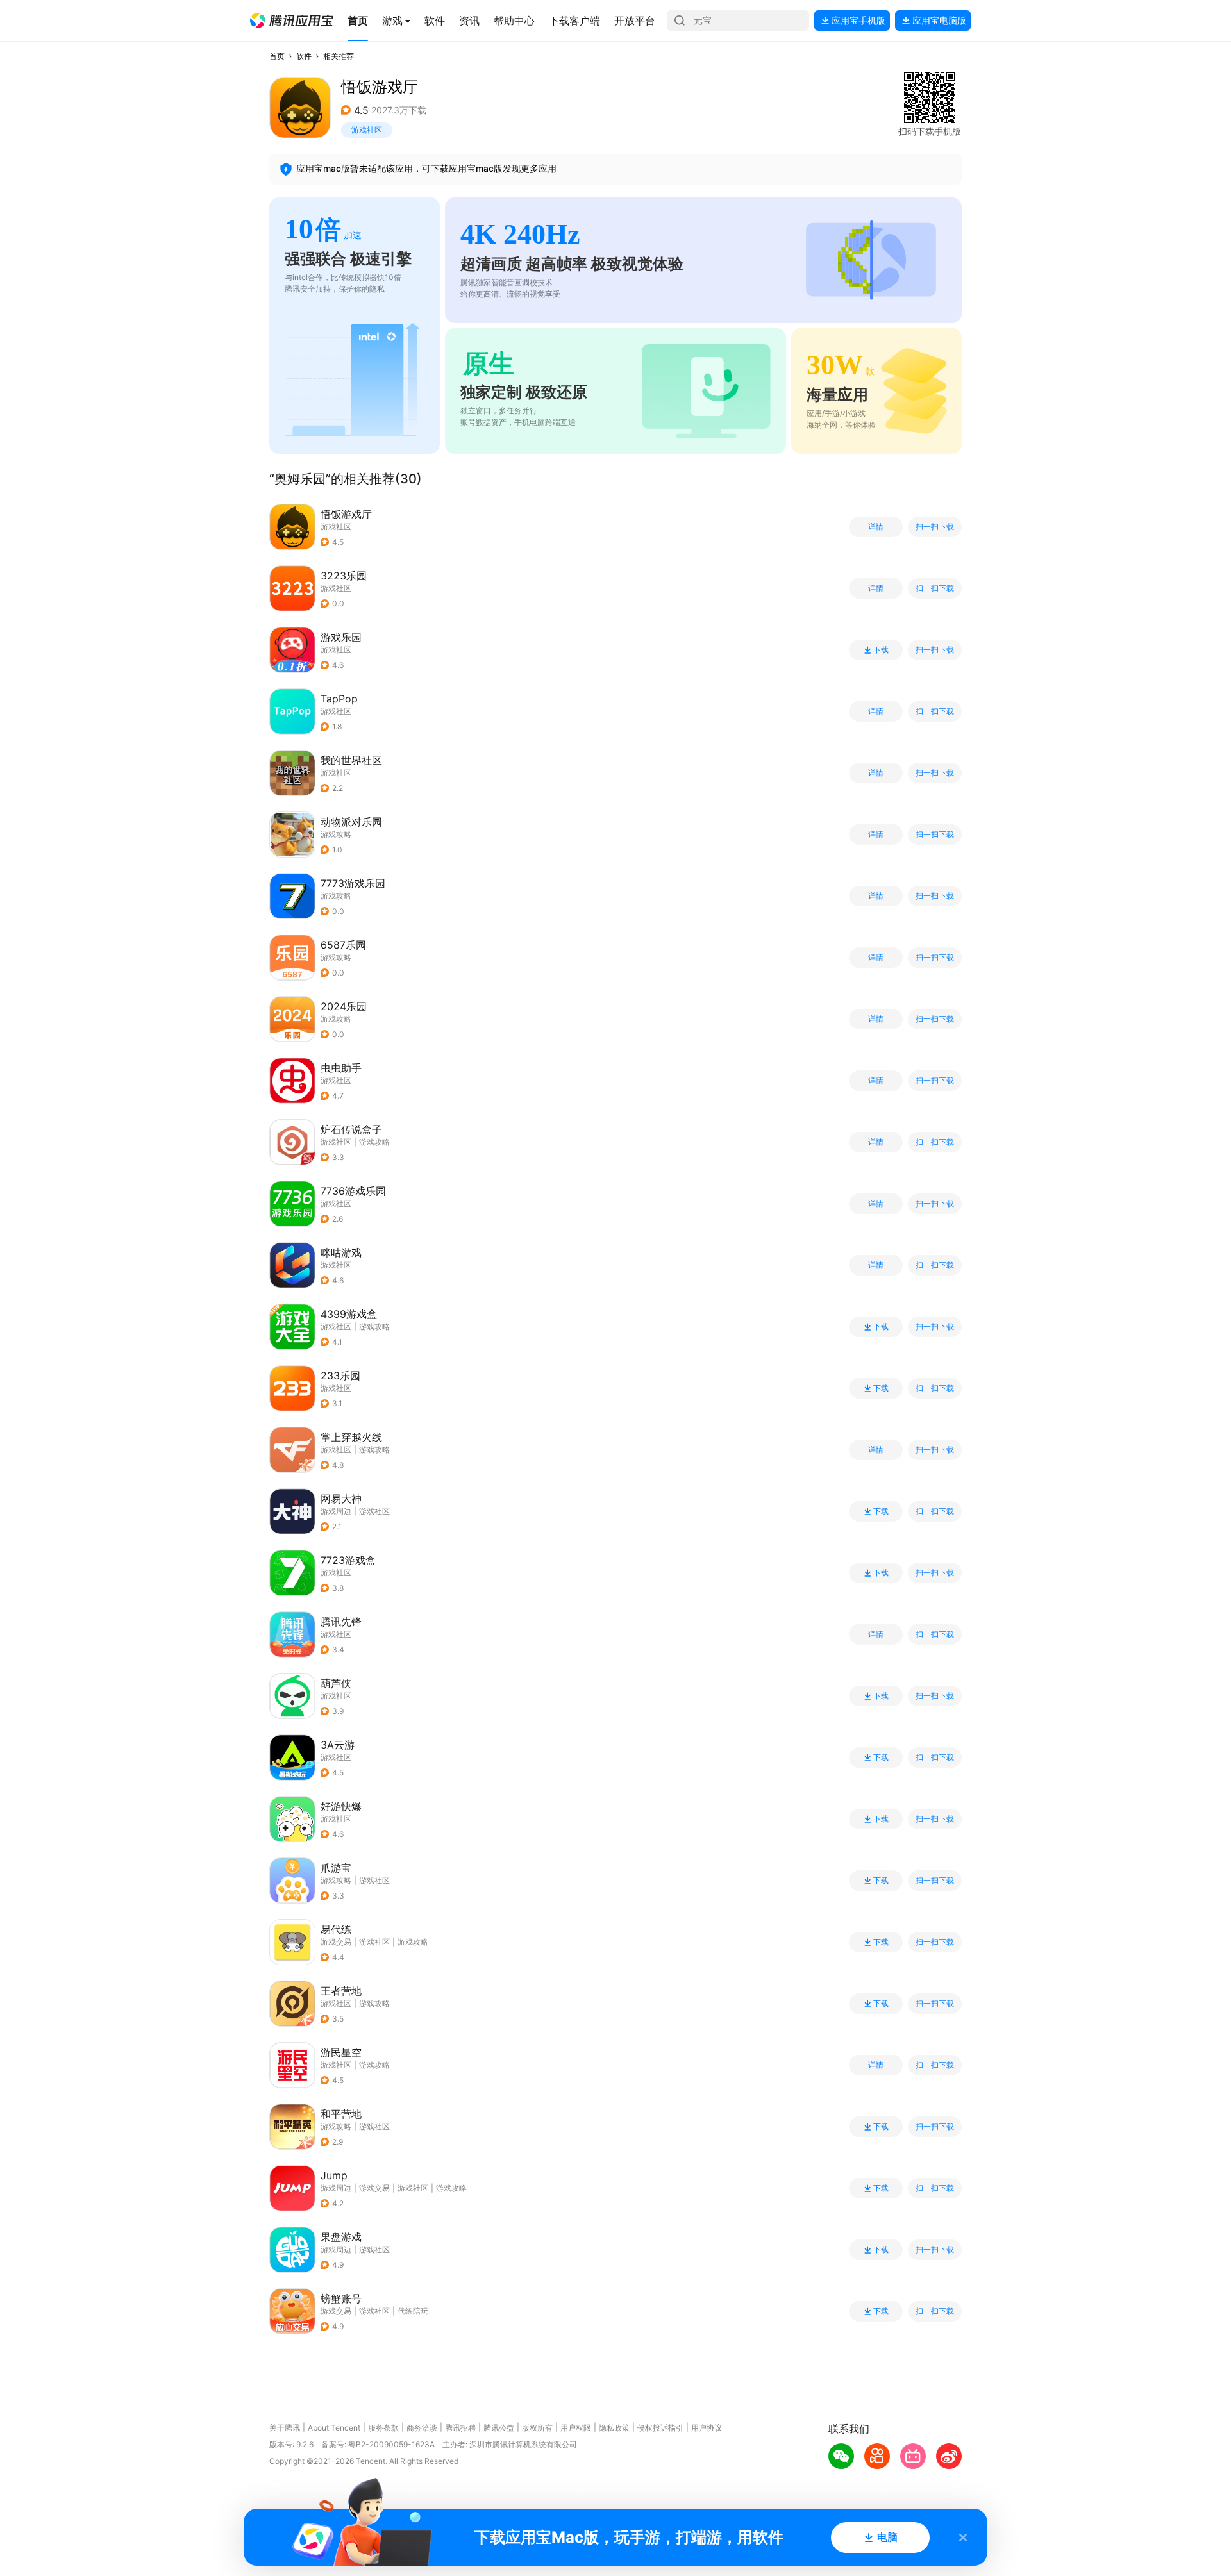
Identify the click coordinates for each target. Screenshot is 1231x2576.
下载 (881, 650)
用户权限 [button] (576, 2428)
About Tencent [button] (334, 2428)
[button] (292, 21)
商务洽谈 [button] (422, 2428)
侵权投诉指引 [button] (660, 2428)
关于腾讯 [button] (285, 2428)
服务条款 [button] (383, 2428)
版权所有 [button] (537, 2428)
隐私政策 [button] (614, 2428)
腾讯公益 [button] (499, 2428)
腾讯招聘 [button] (460, 2428)
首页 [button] (277, 56)
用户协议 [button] (707, 2428)
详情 (876, 527)
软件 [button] (304, 56)
